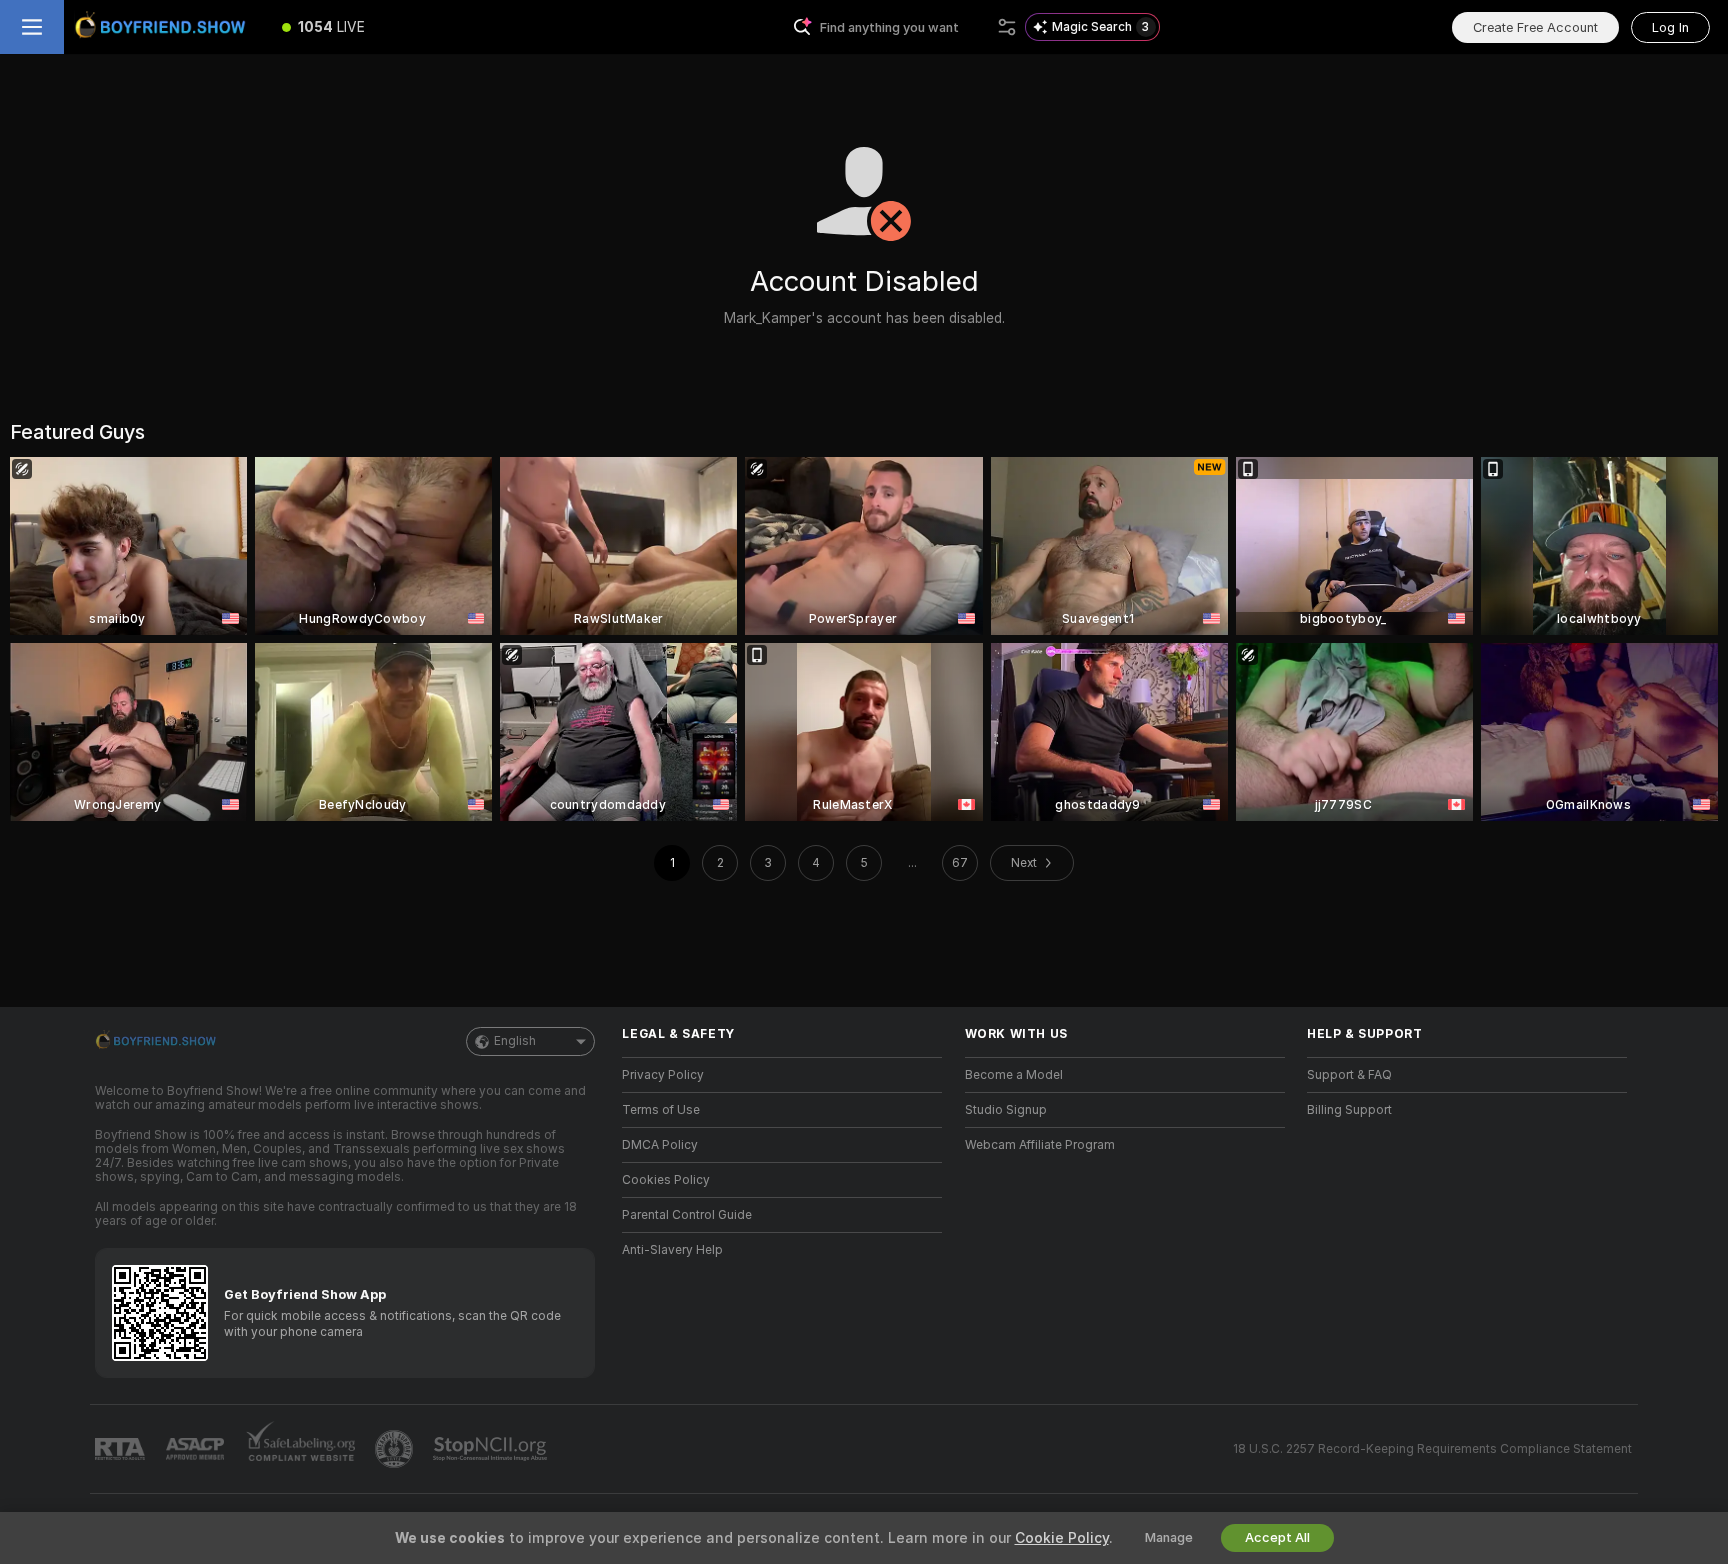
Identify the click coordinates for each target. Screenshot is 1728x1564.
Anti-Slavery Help (672, 1250)
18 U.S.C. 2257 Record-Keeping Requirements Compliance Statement (1432, 1449)
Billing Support (1349, 1110)
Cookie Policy (1062, 1538)
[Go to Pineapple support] (396, 1449)
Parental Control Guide (687, 1215)
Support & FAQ (1349, 1075)
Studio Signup (1006, 1110)
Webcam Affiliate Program (1040, 1145)
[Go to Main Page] (164, 27)
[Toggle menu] (32, 27)
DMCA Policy (660, 1145)
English (515, 1041)
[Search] (1007, 27)
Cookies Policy (666, 1180)
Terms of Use (661, 1110)
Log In (1670, 27)
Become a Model (1014, 1075)
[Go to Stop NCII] (492, 1449)
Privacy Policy (663, 1075)
